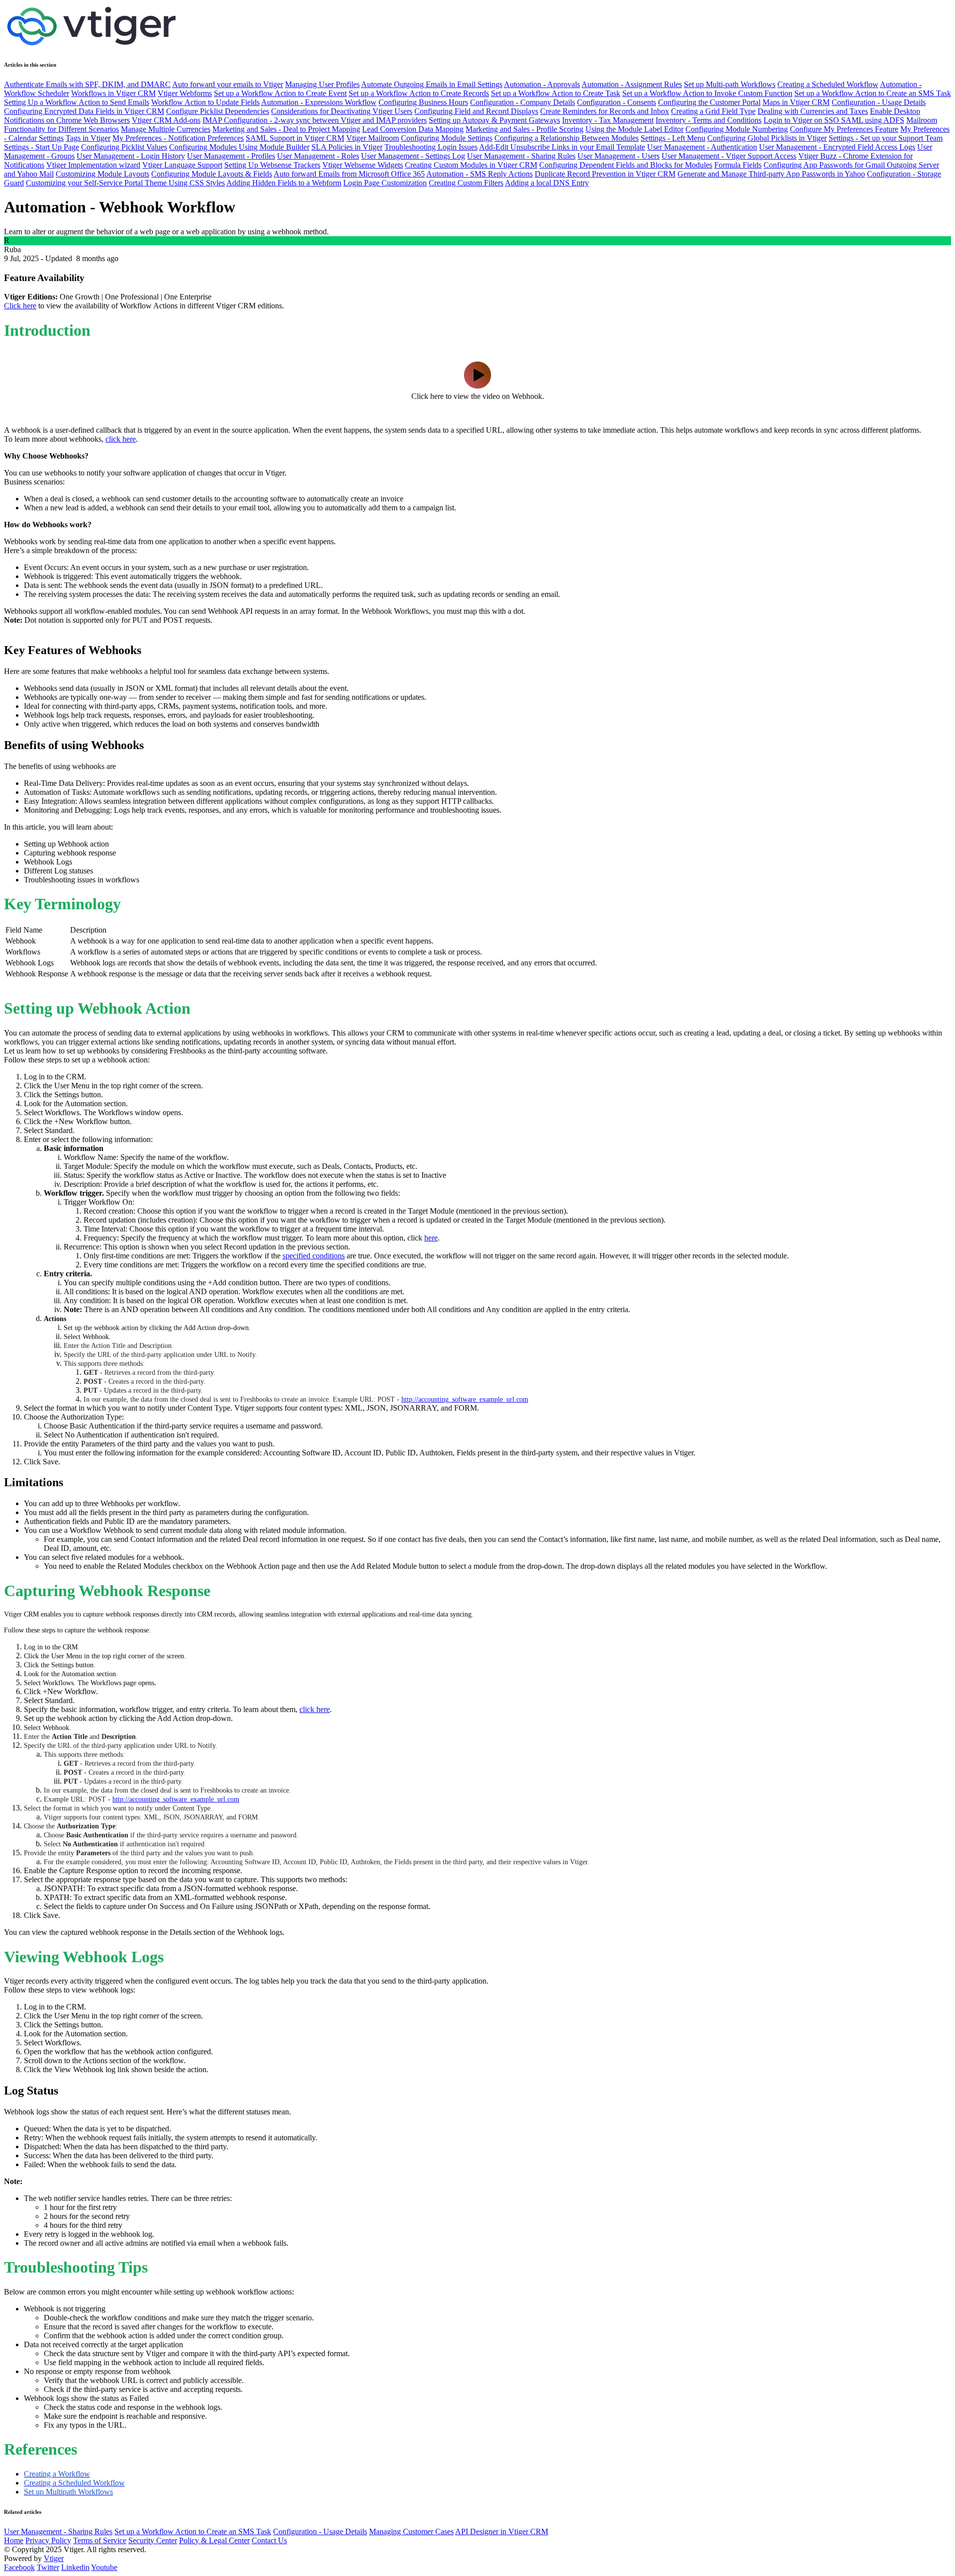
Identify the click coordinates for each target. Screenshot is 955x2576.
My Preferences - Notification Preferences (178, 138)
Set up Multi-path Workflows (730, 84)
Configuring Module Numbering (737, 129)
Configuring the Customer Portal (709, 102)
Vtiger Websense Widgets (363, 165)
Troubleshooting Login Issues (431, 147)
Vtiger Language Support (182, 165)
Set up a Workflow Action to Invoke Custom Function (707, 93)
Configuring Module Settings (447, 138)
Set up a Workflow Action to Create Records (419, 93)
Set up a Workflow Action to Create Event (280, 93)
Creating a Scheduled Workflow (828, 84)
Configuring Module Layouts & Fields (212, 174)
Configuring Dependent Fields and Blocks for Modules (626, 165)
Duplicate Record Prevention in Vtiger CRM (605, 174)
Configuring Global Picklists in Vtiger (767, 138)
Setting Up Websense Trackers (272, 165)
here (431, 1238)
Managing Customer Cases (411, 2531)
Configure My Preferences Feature (844, 129)
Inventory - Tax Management (608, 120)
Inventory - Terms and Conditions (709, 120)
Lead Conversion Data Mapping (413, 129)
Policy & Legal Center (214, 2540)
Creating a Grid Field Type (713, 111)
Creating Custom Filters (466, 183)
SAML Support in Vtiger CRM (295, 138)
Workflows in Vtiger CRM (113, 93)
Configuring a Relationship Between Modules (567, 138)
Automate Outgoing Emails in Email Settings (432, 84)
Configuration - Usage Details (879, 102)
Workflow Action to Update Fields (205, 102)
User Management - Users (619, 156)
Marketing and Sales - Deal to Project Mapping (286, 129)
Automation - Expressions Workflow (319, 102)
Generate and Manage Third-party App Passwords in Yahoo (771, 174)
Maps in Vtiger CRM (796, 102)
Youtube (104, 2567)
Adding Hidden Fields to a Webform (284, 183)
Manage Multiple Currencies (166, 129)
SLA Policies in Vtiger (347, 147)
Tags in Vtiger (88, 138)
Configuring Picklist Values (124, 147)
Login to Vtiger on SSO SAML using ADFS (834, 120)
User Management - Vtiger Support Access (729, 156)
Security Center (153, 2540)
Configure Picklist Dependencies (218, 111)
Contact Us (269, 2540)
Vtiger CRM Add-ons (166, 120)
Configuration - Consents (617, 102)
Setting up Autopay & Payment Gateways (494, 120)
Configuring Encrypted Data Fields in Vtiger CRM (84, 111)
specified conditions (314, 1256)
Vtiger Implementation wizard (93, 165)
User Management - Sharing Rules (521, 156)
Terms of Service (100, 2540)
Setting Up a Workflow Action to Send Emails (77, 102)
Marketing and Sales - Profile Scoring (525, 129)
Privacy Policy (48, 2540)
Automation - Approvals (542, 84)
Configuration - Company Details (523, 102)
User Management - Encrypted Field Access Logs (837, 147)
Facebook (19, 2567)
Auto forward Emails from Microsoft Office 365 (349, 174)
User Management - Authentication (702, 147)
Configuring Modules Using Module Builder (239, 147)
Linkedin (75, 2567)
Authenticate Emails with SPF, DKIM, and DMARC (87, 84)
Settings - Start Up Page (42, 147)
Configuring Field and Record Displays (476, 111)
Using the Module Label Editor (634, 129)
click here (121, 439)
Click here (20, 306)
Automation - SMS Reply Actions (479, 174)
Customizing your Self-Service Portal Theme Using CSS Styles (125, 183)
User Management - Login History (131, 156)
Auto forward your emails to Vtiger (228, 84)
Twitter (48, 2567)
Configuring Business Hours (423, 102)
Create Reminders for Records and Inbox (605, 111)
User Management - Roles (318, 156)
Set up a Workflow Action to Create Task (556, 93)
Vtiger (54, 2558)
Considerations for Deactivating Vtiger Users (342, 111)
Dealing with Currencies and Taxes (813, 111)
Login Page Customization (385, 183)
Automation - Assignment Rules (632, 84)
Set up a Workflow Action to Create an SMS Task (873, 93)
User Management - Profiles (231, 156)
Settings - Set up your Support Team (886, 138)
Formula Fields (738, 165)
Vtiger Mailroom (373, 138)
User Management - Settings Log (413, 156)
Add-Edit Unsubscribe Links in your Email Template (562, 147)
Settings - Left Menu (673, 138)
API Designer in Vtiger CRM (502, 2531)
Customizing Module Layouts (102, 174)
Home (14, 2540)
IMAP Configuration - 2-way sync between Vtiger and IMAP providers (315, 120)
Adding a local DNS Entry (547, 183)
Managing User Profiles (322, 84)
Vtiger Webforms (185, 93)
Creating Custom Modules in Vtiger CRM (471, 165)
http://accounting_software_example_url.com (465, 1399)
